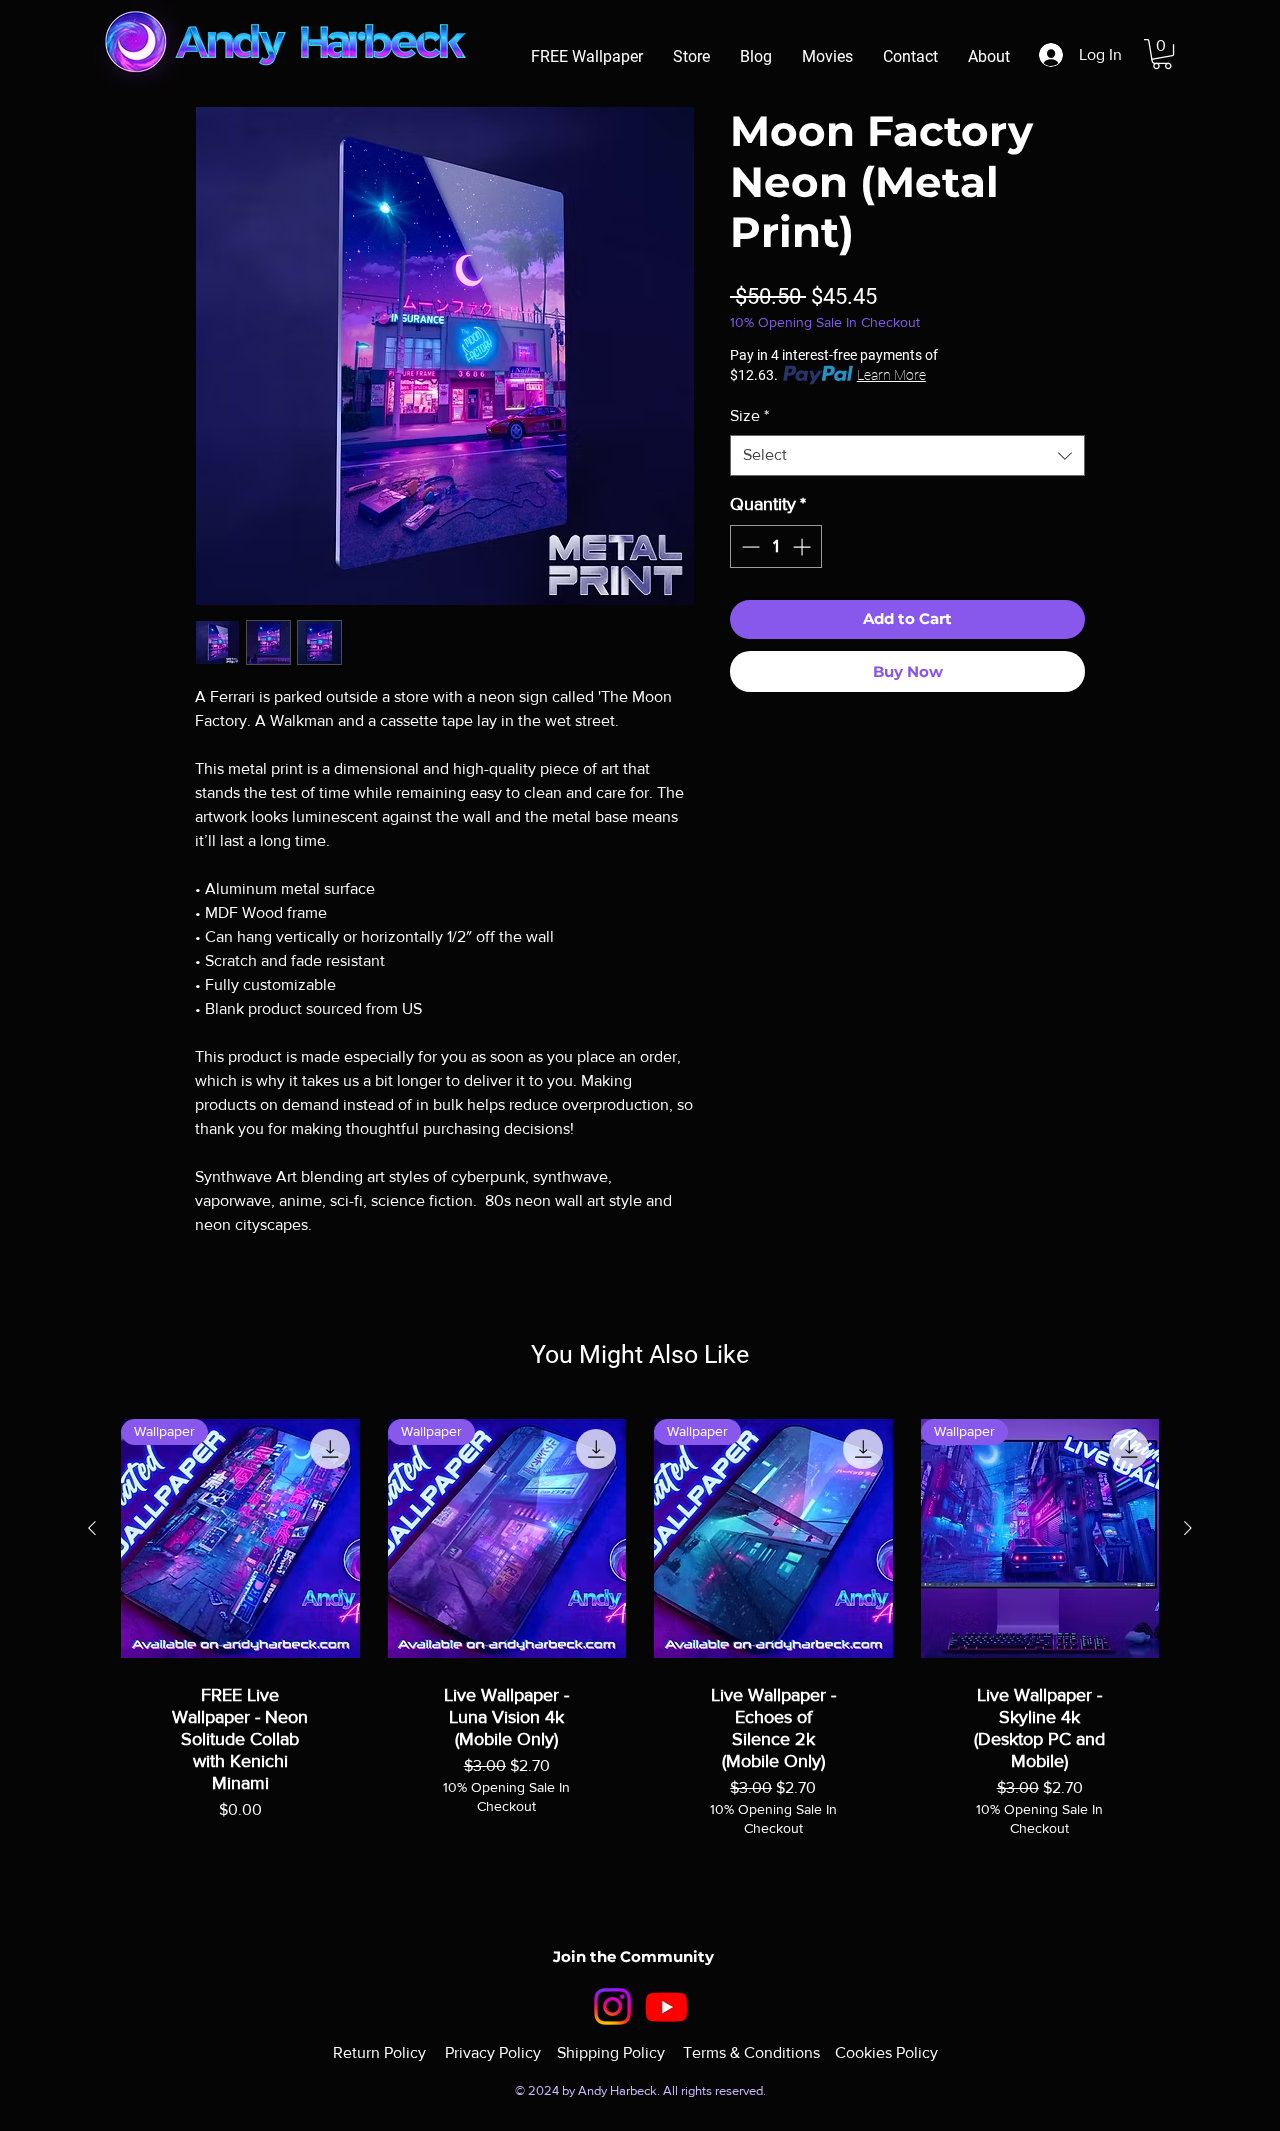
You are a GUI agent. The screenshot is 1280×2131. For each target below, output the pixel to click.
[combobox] (907, 455)
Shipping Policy (611, 2052)
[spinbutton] (776, 546)
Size (749, 415)
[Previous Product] (92, 1528)
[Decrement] (748, 546)
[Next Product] (1188, 1528)
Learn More (891, 375)
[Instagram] (612, 2006)
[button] (1162, 54)
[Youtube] (666, 2006)
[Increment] (803, 546)
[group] (640, 1660)
